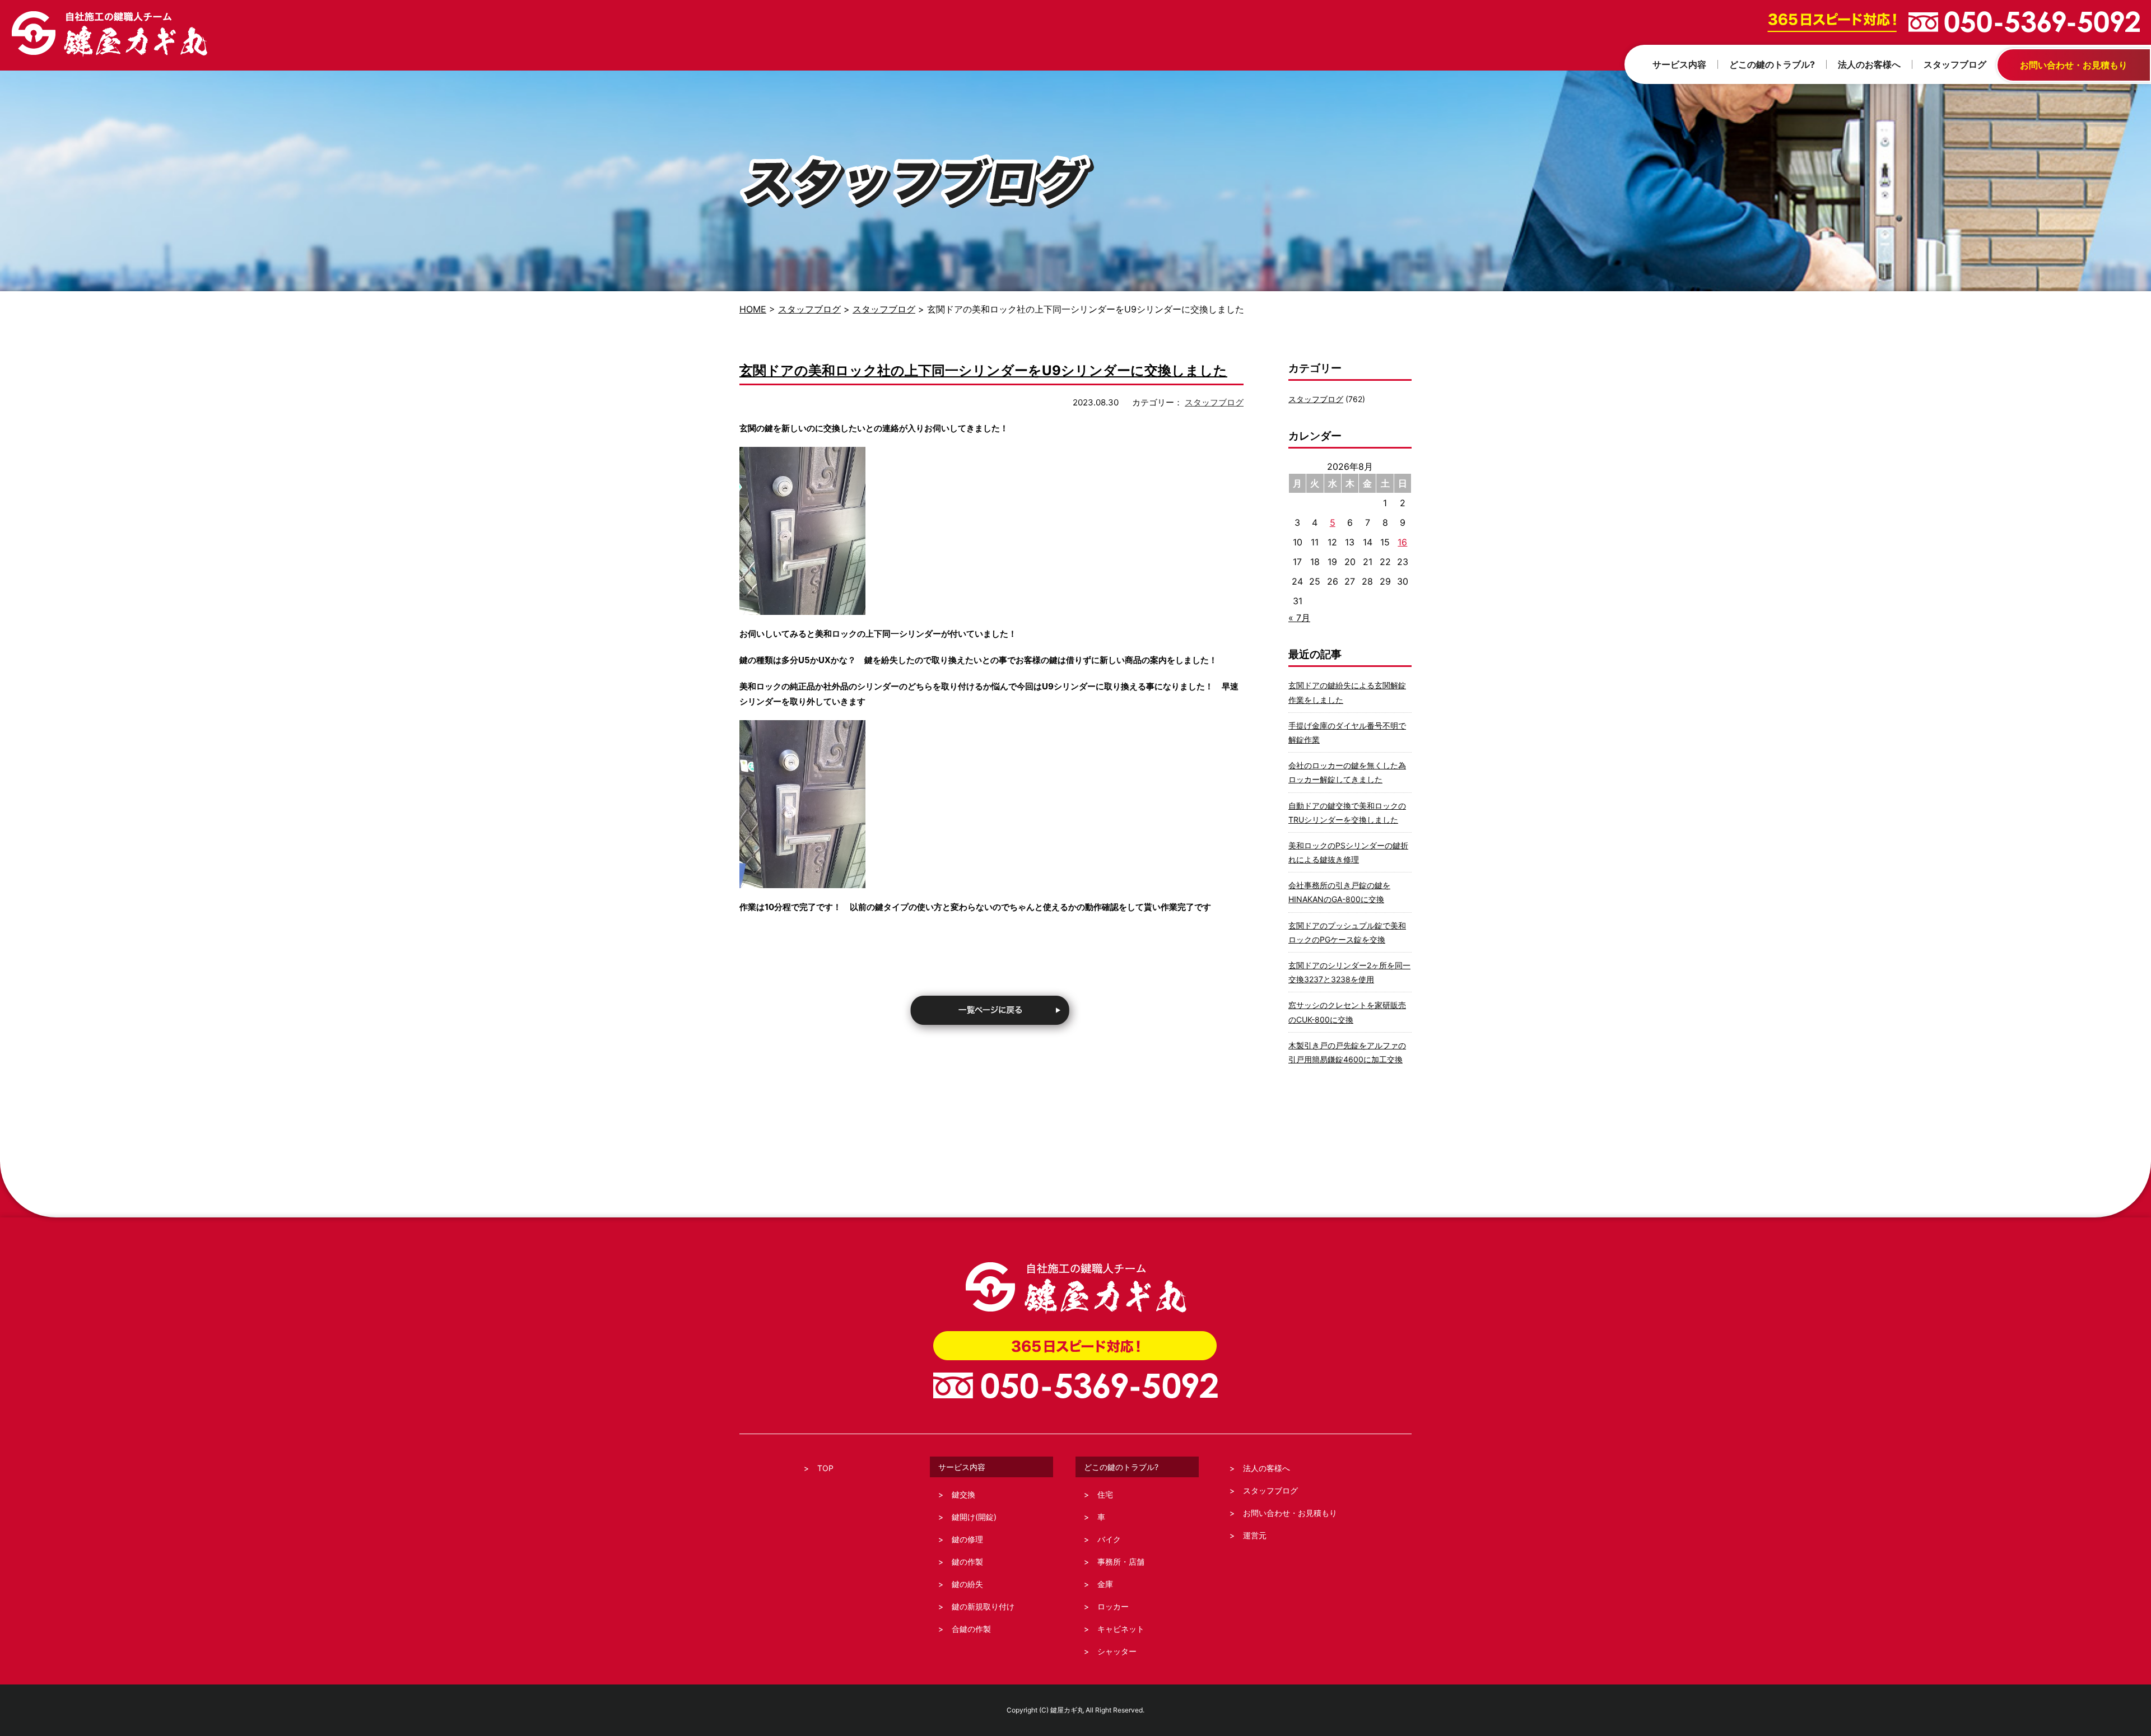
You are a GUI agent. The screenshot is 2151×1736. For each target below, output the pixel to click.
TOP (825, 1468)
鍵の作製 (967, 1562)
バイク (1109, 1539)
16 (1402, 542)
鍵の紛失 (967, 1584)
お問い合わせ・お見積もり (1290, 1513)
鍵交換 (963, 1494)
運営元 (1255, 1535)
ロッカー (1113, 1606)
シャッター (1117, 1651)
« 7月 (1299, 618)
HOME (753, 309)
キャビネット (1121, 1629)
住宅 (1105, 1494)
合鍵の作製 (971, 1629)
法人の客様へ (1267, 1468)
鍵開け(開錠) (974, 1517)
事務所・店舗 (1121, 1562)
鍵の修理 (967, 1539)
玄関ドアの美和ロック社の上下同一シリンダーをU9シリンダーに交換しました (983, 370)
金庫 (1105, 1584)
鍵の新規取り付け (983, 1606)
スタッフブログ (809, 309)
